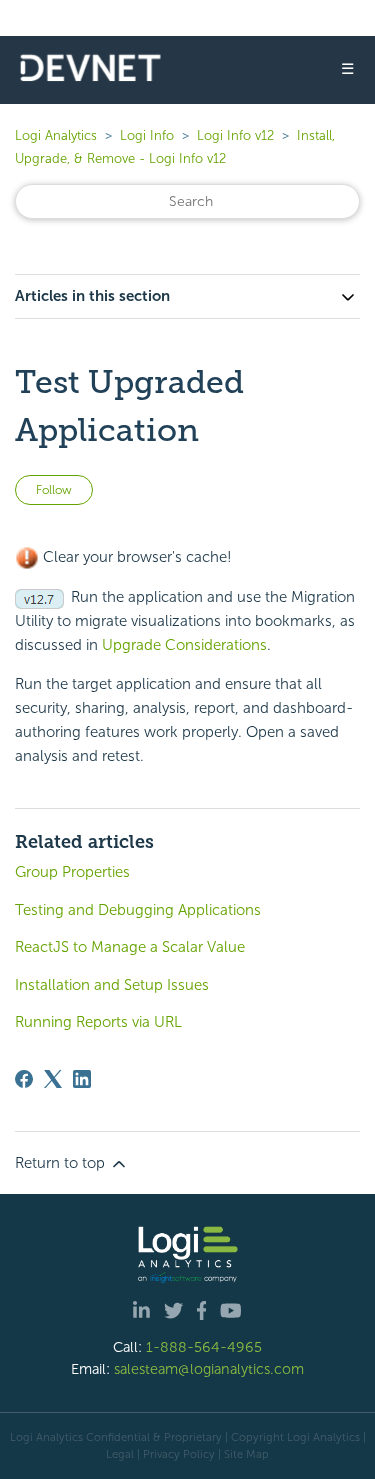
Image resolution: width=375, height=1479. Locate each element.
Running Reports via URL (98, 1022)
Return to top (62, 1163)
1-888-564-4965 (204, 1347)
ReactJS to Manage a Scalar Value (130, 947)
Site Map (246, 1454)
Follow (54, 490)
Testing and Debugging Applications (138, 910)
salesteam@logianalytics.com (209, 1369)
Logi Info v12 (235, 135)
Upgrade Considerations (184, 645)
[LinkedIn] (82, 1079)
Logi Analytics (56, 135)
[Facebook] (24, 1079)
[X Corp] (53, 1079)
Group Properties (72, 872)
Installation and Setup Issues (112, 985)
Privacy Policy (179, 1454)
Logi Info (147, 135)
